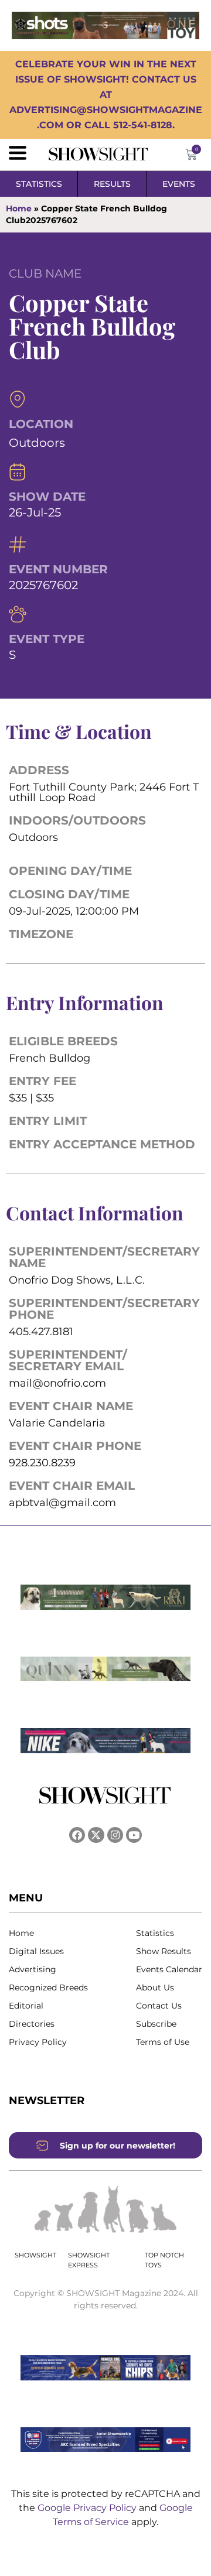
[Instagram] (115, 1835)
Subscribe (156, 2024)
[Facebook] (77, 1835)
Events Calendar (169, 1969)
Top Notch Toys (164, 2260)
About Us (155, 1987)
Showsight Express (89, 2260)
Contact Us (159, 2006)
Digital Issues (36, 1951)
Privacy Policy (38, 2042)
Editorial (26, 2006)
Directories (32, 2024)
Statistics (155, 1933)
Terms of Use (163, 2042)
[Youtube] (134, 1835)
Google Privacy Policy (88, 2508)
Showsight (35, 2255)
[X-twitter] (96, 1835)
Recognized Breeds (48, 1987)
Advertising (33, 1969)
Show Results (164, 1951)
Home (19, 208)
